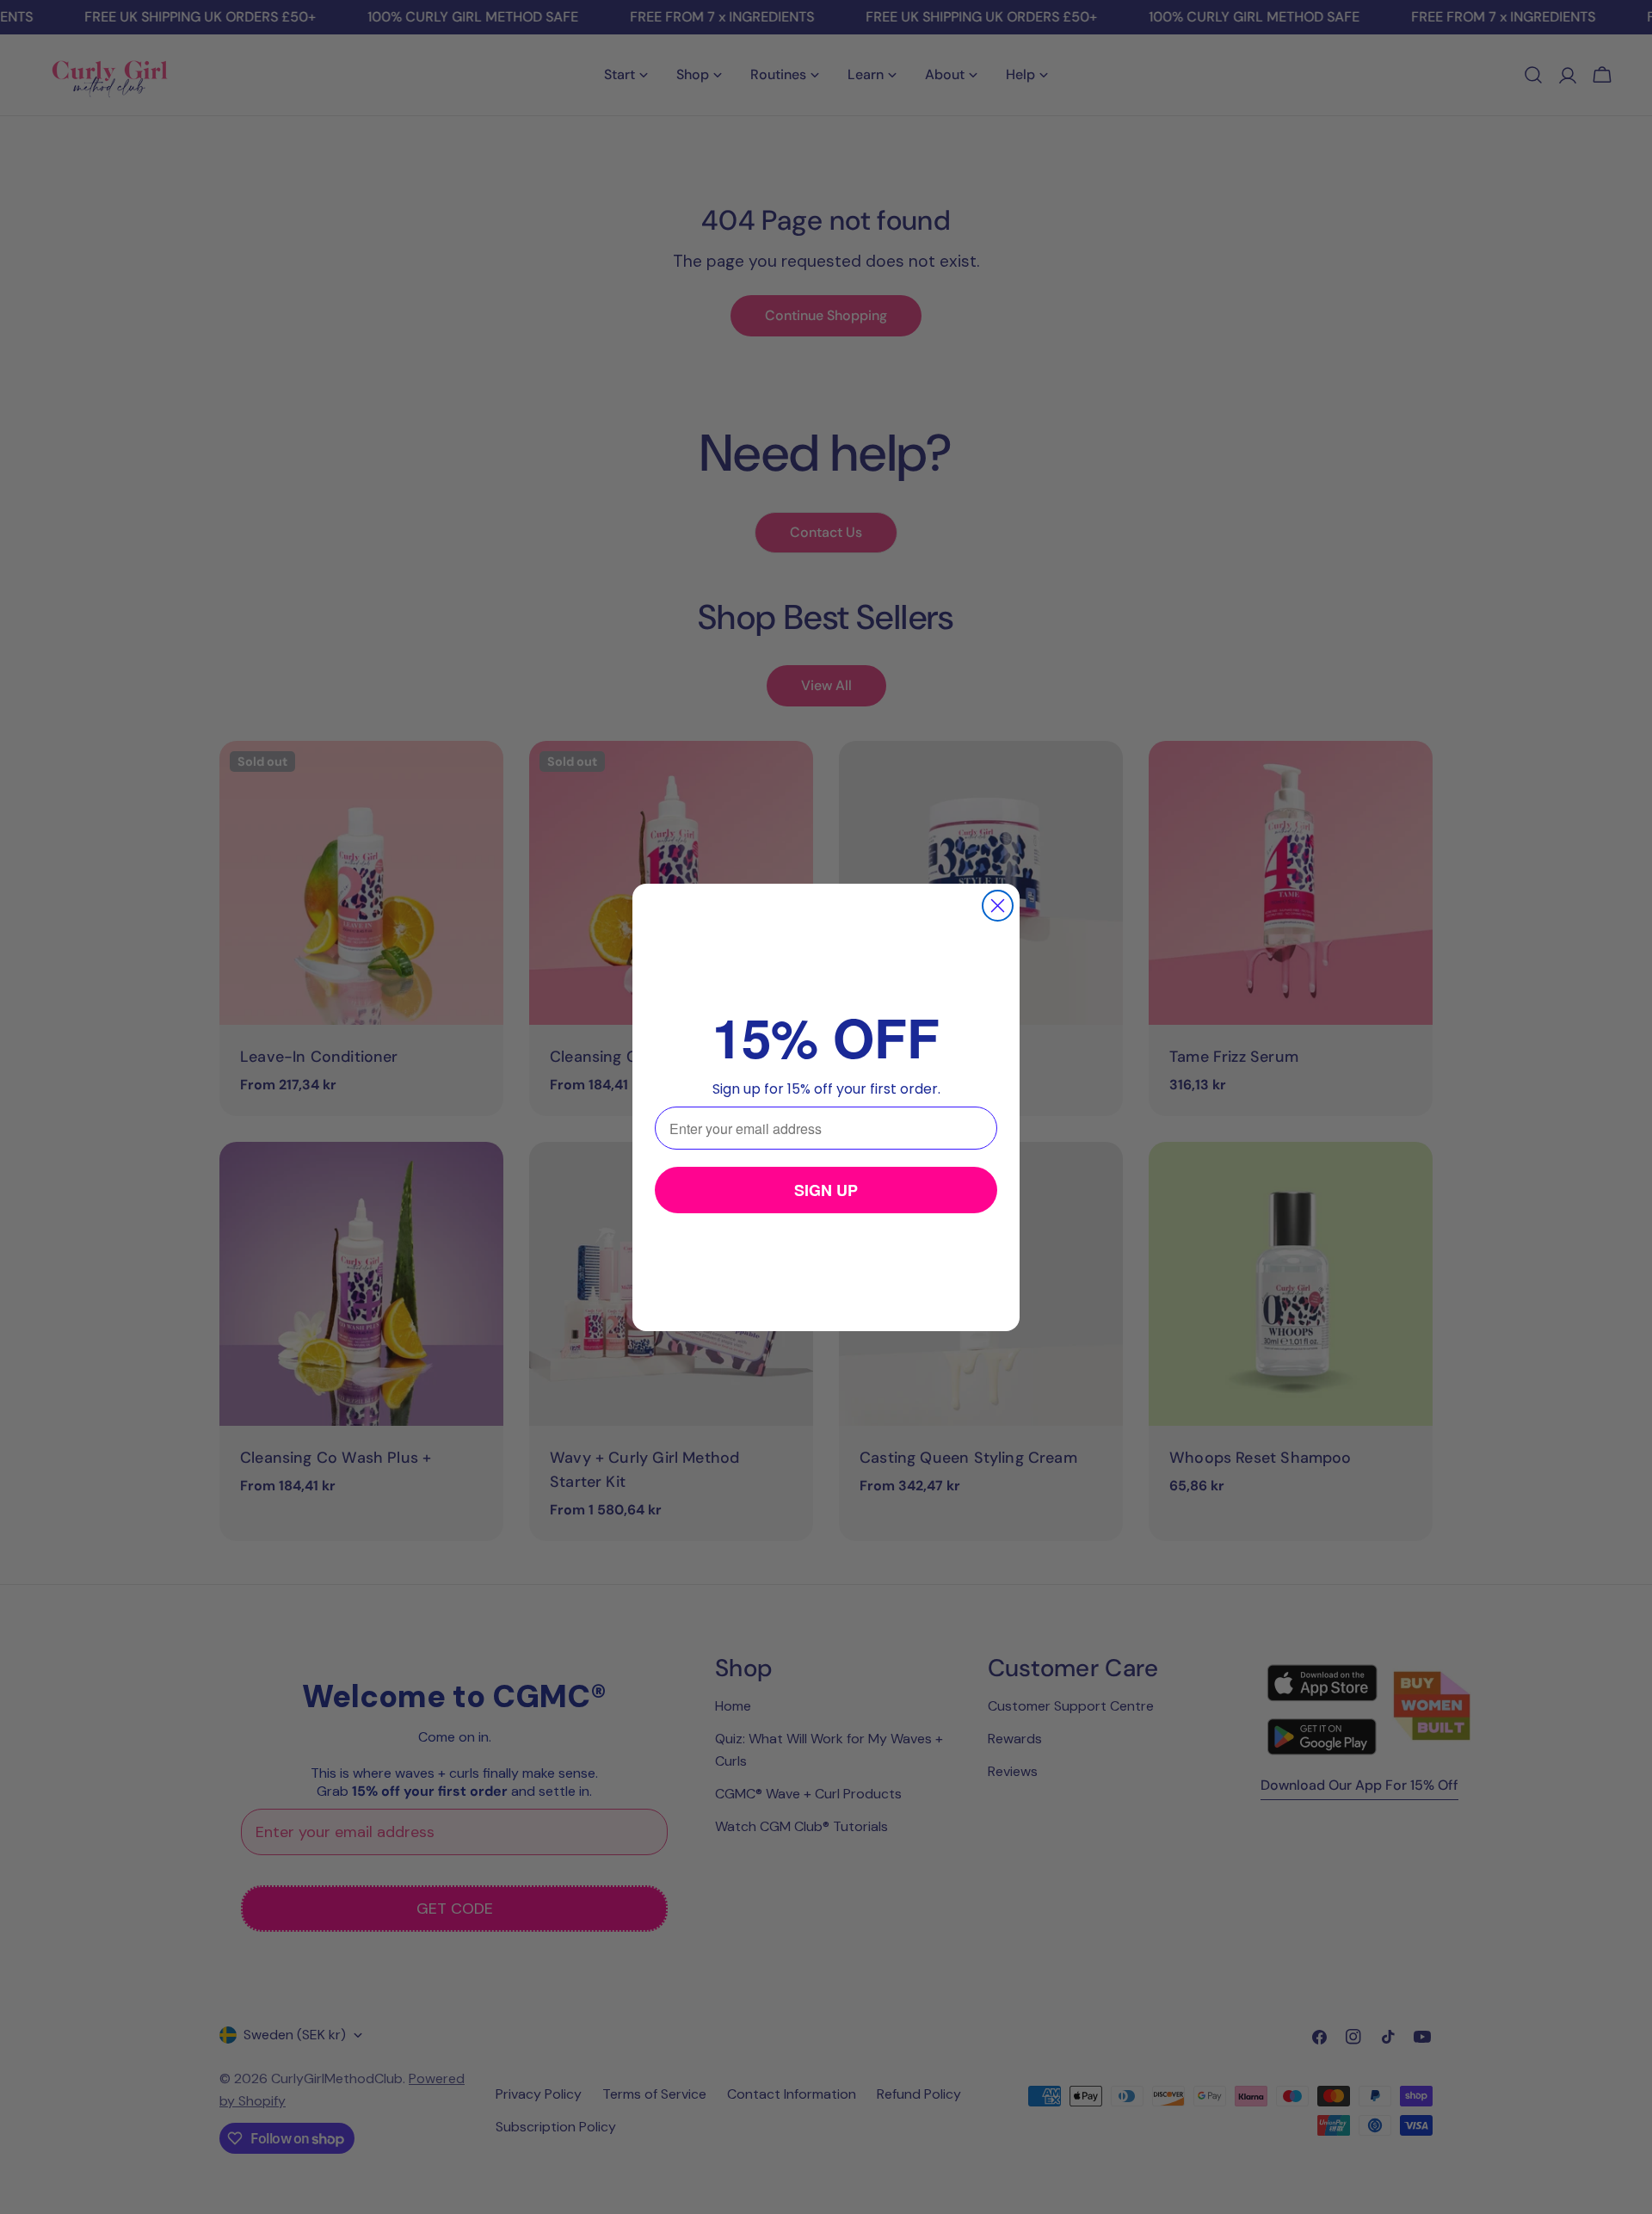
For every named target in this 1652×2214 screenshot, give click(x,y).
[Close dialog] (998, 906)
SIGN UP (826, 1190)
